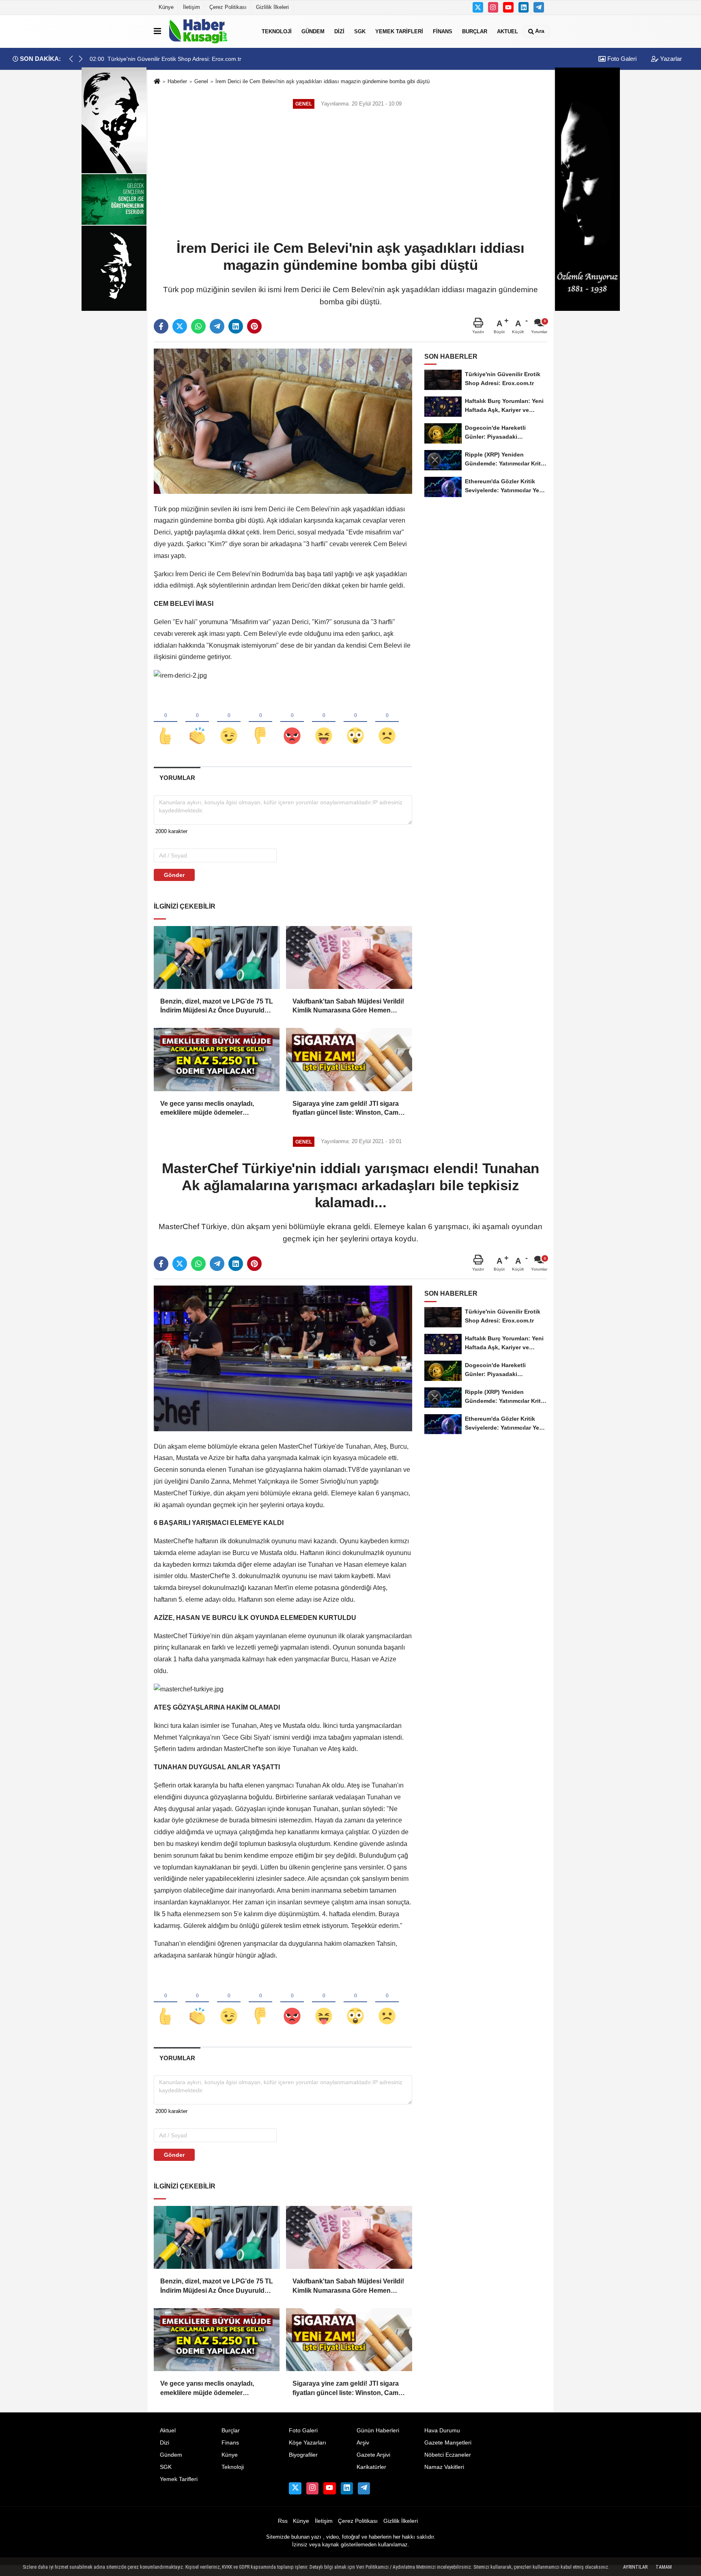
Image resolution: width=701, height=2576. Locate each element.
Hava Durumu (442, 2431)
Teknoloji (277, 31)
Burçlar (475, 31)
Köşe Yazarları (307, 2443)
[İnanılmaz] (355, 722)
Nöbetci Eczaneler (448, 2455)
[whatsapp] (198, 326)
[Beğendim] (166, 722)
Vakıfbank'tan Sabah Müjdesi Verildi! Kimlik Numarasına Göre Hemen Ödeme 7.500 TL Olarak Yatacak (348, 1007)
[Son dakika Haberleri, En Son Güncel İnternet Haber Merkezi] (210, 31)
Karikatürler (371, 2467)
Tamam (664, 2567)
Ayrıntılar (635, 2567)
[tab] (177, 778)
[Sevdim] (229, 722)
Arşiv (363, 2443)
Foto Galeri (621, 59)
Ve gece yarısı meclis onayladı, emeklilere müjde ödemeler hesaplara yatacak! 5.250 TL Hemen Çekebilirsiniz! (215, 1109)
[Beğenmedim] (260, 722)
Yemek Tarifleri (399, 31)
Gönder (174, 875)
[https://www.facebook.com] (508, 7)
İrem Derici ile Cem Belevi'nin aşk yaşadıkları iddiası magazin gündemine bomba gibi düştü (323, 81)
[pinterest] (254, 326)
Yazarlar (670, 59)
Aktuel (507, 31)
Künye (166, 7)
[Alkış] (197, 722)
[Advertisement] (350, 175)
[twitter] (180, 326)
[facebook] (161, 326)
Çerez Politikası (228, 7)
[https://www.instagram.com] (493, 7)
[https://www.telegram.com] (539, 7)
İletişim (191, 7)
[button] (81, 59)
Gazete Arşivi (373, 2455)
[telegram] (217, 326)
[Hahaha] (324, 722)
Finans (443, 31)
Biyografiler (303, 2455)
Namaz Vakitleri (444, 2467)
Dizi (339, 31)
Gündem (313, 31)
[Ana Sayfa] (157, 82)
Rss (283, 2521)
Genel (201, 81)
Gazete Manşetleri (448, 2443)
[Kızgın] (292, 722)
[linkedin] (236, 326)
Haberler (177, 81)
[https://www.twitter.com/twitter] (478, 7)
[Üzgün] (387, 722)
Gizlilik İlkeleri (272, 7)
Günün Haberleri (378, 2431)
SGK (360, 31)
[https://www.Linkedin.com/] (524, 7)
